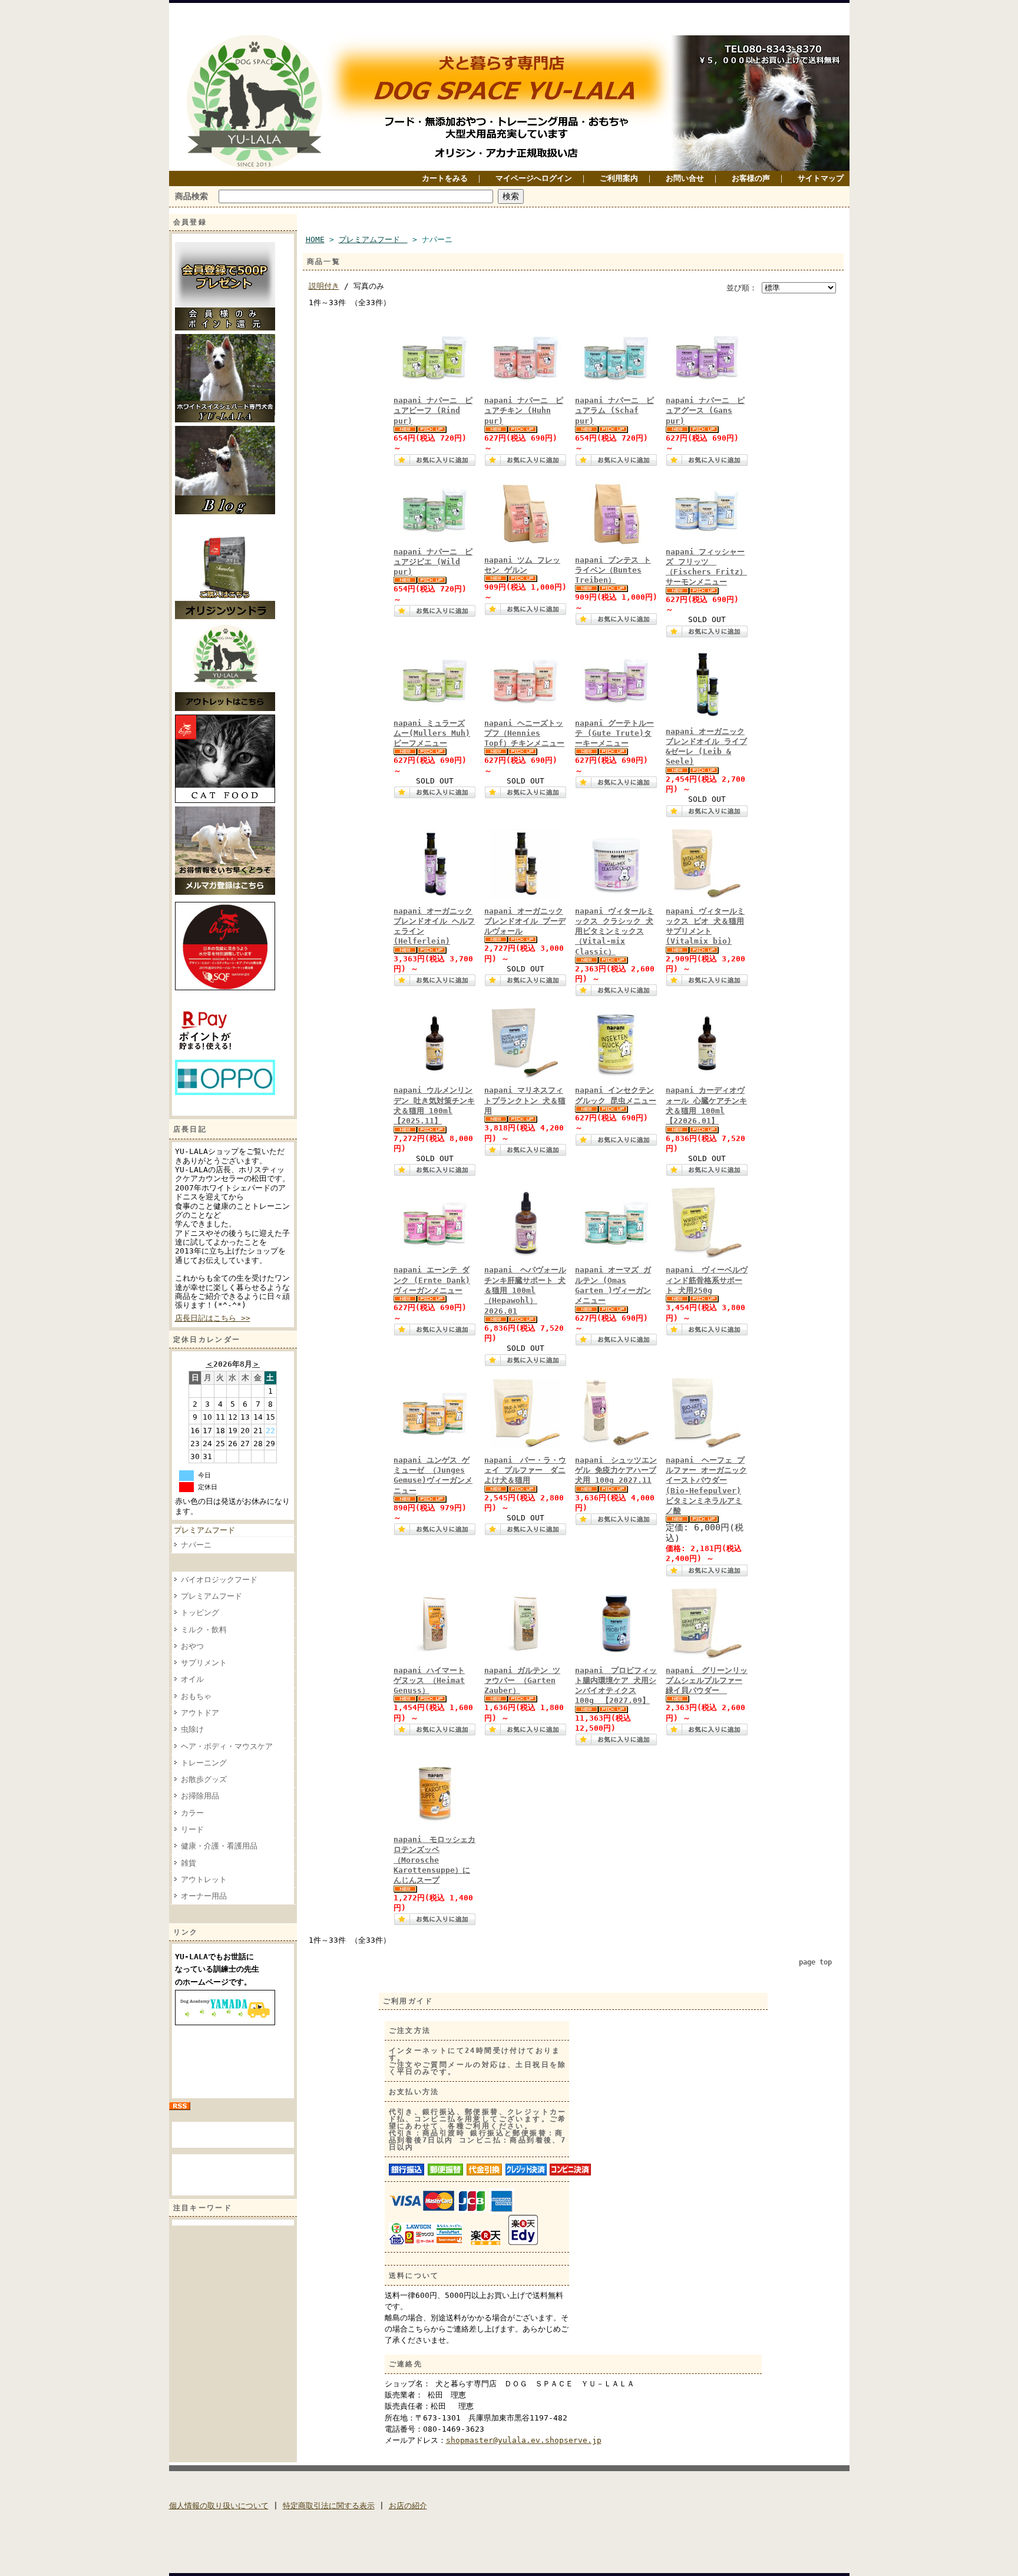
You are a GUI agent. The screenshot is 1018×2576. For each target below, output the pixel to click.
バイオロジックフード (219, 1580)
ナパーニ (196, 1545)
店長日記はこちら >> (213, 1318)
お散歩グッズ (204, 1779)
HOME (315, 239)
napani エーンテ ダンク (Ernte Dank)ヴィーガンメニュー (432, 1280)
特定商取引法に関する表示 (329, 2506)
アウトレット (204, 1879)
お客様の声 (751, 178)
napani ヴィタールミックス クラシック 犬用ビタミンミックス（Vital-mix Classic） (614, 931)
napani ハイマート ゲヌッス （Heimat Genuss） (429, 1681)
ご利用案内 (619, 178)
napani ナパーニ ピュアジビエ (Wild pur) (433, 562)
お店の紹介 (408, 2506)
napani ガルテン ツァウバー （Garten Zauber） (522, 1681)
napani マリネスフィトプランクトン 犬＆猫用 (525, 1100)
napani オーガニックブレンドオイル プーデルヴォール (525, 921)
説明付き (324, 286)
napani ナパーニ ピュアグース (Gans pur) (705, 411)
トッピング (200, 1613)
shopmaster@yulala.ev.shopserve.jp (524, 2440)
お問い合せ (685, 178)
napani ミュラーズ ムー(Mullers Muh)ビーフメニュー (432, 733)
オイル (192, 1679)
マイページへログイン (534, 178)
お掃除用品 (200, 1796)
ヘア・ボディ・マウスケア (227, 1746)
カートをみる (445, 178)
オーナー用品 (204, 1896)
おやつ (192, 1646)
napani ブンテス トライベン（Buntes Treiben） (613, 570)
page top (815, 1962)
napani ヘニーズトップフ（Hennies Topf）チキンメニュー (524, 733)
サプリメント (204, 1663)
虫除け (192, 1729)
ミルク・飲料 (204, 1630)
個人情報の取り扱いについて (219, 2506)
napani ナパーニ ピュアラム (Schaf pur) (614, 411)
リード (192, 1829)
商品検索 (191, 196)
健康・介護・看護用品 (219, 1846)
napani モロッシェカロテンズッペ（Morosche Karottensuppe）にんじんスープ (434, 1860)
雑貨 (189, 1863)
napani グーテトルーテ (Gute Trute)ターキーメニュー (614, 733)
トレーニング (204, 1763)
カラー (192, 1813)
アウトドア (200, 1713)
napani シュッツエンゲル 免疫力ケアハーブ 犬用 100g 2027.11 (616, 1470)
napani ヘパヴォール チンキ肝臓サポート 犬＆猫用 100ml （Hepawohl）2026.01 (525, 1290)
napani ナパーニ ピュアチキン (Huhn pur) (524, 411)
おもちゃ (196, 1696)
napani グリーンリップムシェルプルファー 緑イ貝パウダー (707, 1681)
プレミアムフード (208, 1530)
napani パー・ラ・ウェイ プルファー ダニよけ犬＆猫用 (525, 1470)
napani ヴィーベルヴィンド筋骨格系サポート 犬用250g (707, 1280)
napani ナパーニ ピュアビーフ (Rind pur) (433, 411)
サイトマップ (821, 178)
